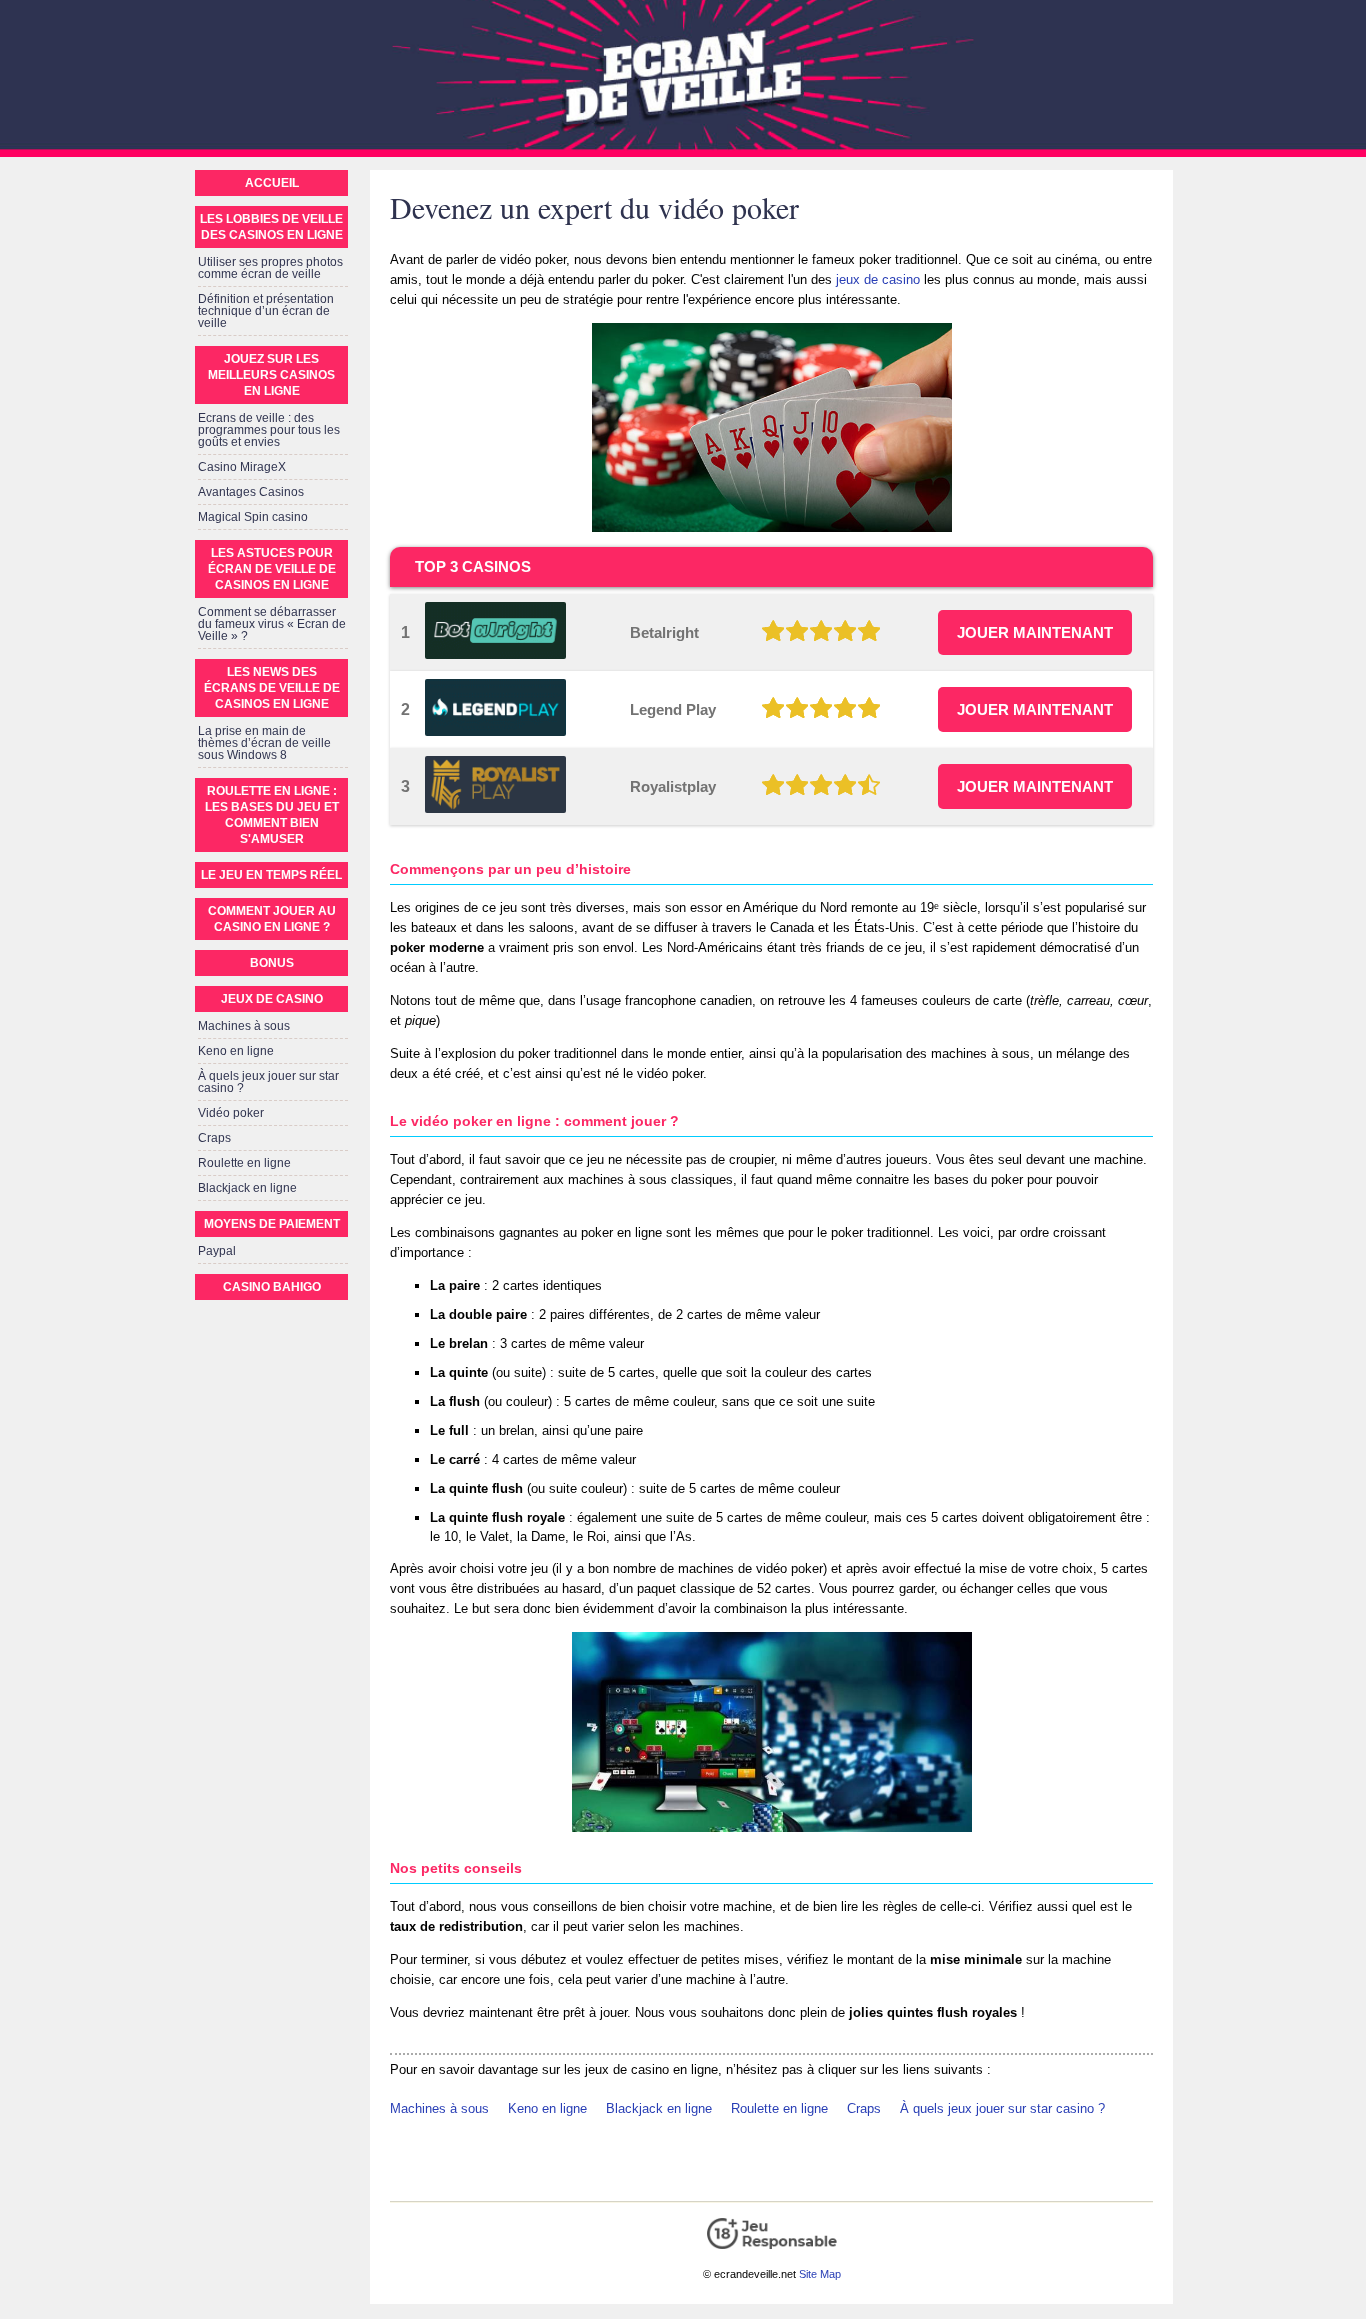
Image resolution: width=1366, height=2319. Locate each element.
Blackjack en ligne (659, 2108)
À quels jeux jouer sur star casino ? (1002, 2108)
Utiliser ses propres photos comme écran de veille (270, 268)
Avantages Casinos (251, 492)
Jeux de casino (272, 999)
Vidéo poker (231, 1113)
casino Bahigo (272, 1287)
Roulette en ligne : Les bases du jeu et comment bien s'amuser (272, 815)
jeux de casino (878, 279)
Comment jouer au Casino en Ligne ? (272, 919)
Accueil (272, 183)
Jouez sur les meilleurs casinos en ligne (271, 375)
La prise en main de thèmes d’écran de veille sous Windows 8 (264, 743)
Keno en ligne (547, 2108)
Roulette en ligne (779, 2108)
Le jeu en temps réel (271, 875)
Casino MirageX (242, 467)
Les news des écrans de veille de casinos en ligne (272, 688)
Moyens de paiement (272, 1224)
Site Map (820, 2274)
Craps (864, 2108)
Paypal (217, 1251)
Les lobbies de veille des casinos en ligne (271, 227)
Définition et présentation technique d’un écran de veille (266, 311)
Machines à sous (439, 2108)
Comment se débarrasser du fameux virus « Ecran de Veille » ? (272, 624)
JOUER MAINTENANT (1035, 632)
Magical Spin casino (253, 517)
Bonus (272, 963)
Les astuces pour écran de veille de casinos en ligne (272, 569)
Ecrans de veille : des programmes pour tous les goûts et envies (269, 430)
